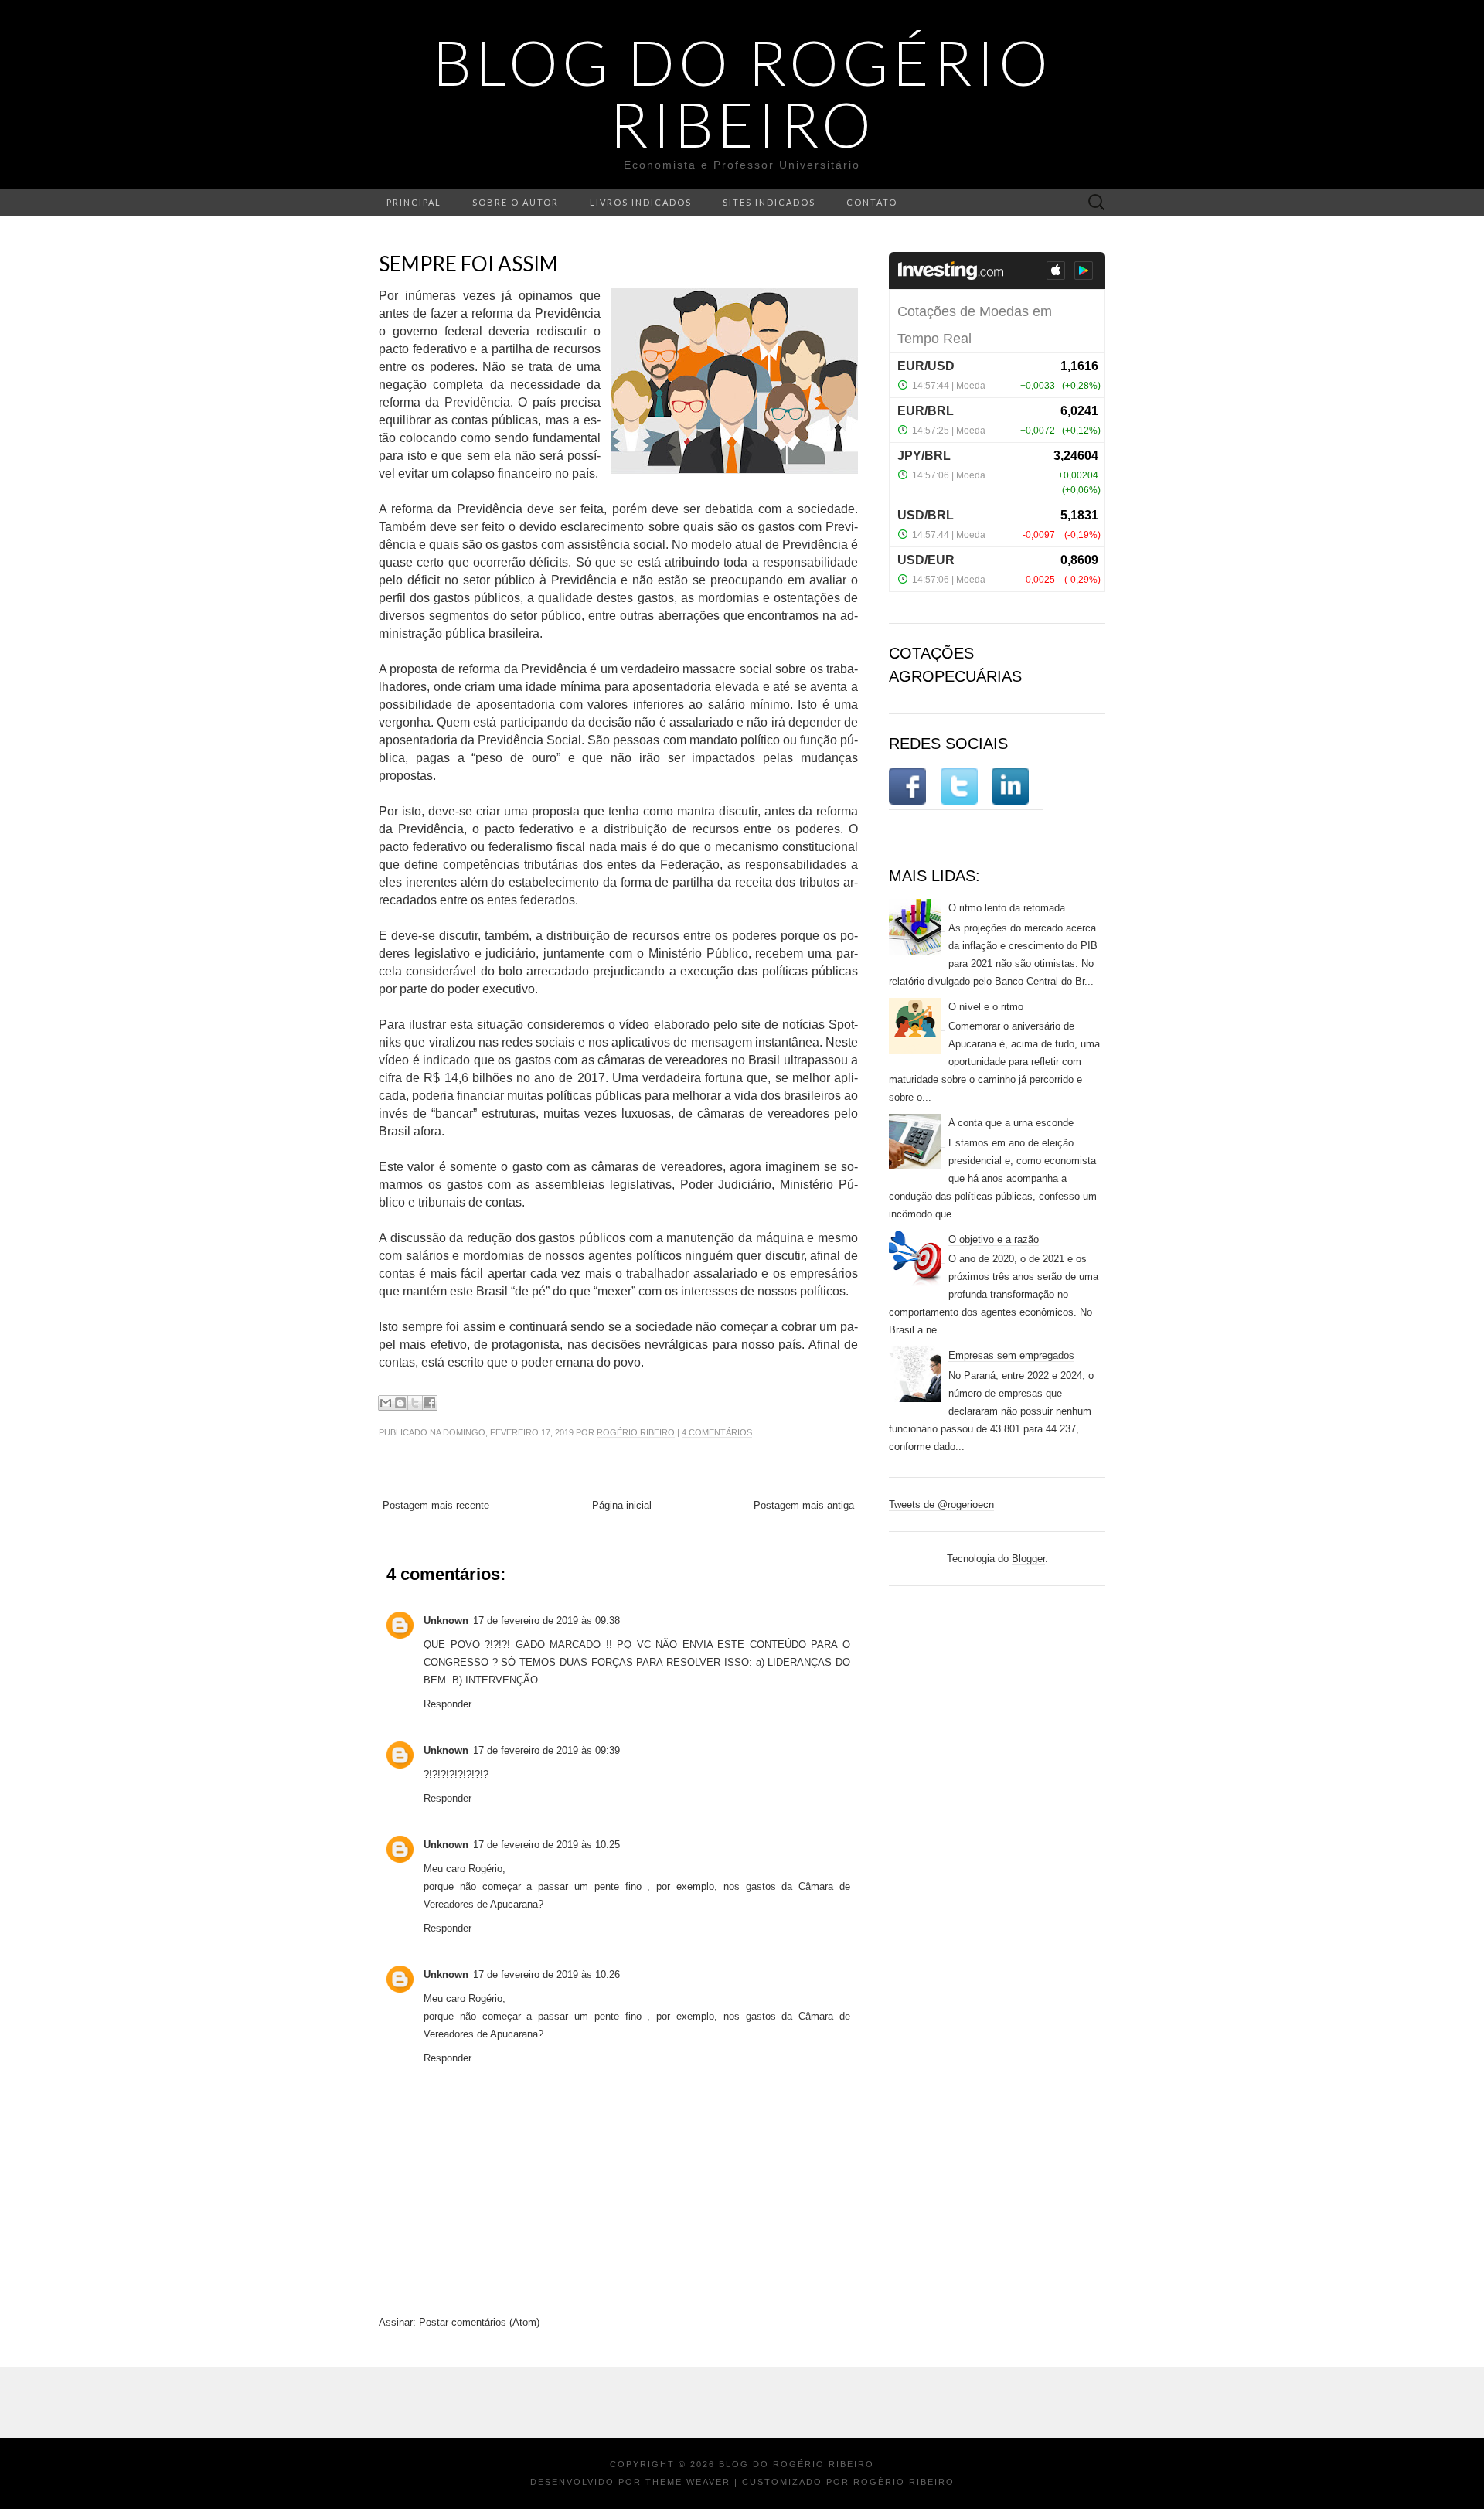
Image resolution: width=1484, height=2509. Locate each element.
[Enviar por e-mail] (386, 1403)
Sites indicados (769, 202)
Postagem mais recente (436, 1505)
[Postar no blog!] (400, 1403)
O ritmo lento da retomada (1007, 908)
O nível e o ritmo (986, 1007)
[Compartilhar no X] (415, 1403)
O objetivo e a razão (994, 1239)
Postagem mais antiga (804, 1505)
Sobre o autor (516, 202)
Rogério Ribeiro (636, 1432)
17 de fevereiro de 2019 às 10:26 (546, 1975)
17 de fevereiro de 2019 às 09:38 (546, 1620)
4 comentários (717, 1432)
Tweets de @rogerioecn (941, 1505)
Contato (872, 202)
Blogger (1028, 1559)
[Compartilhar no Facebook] (430, 1403)
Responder (448, 1704)
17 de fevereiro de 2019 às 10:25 (546, 1845)
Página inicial (622, 1505)
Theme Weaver (688, 2482)
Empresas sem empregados (1011, 1355)
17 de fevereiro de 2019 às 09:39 (546, 1750)
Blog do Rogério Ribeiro (742, 93)
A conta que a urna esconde (1011, 1123)
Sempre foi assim (468, 264)
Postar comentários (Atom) (479, 2322)
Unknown (446, 1620)
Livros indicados (641, 202)
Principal (414, 202)
